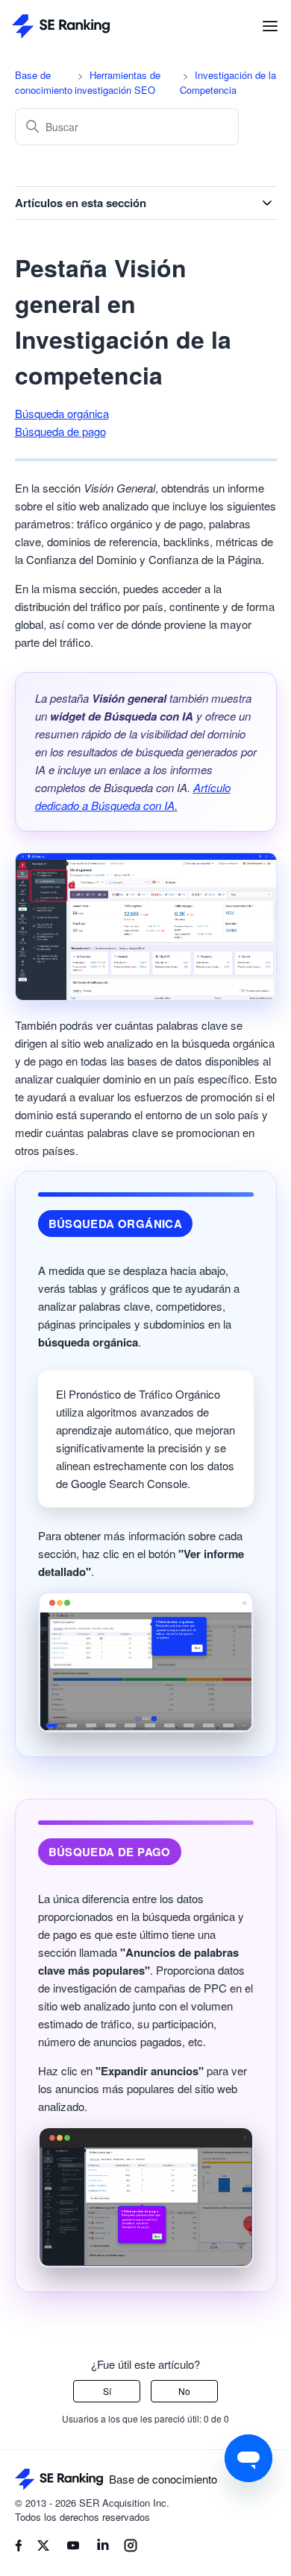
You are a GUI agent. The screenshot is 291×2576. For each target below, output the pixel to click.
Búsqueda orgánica (62, 413)
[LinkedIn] (103, 2548)
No (184, 2391)
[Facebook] (19, 2547)
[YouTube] (73, 2548)
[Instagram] (131, 2548)
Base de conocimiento (44, 82)
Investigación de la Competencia (228, 82)
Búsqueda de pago (60, 431)
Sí (107, 2391)
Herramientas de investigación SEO (118, 82)
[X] (43, 2548)
